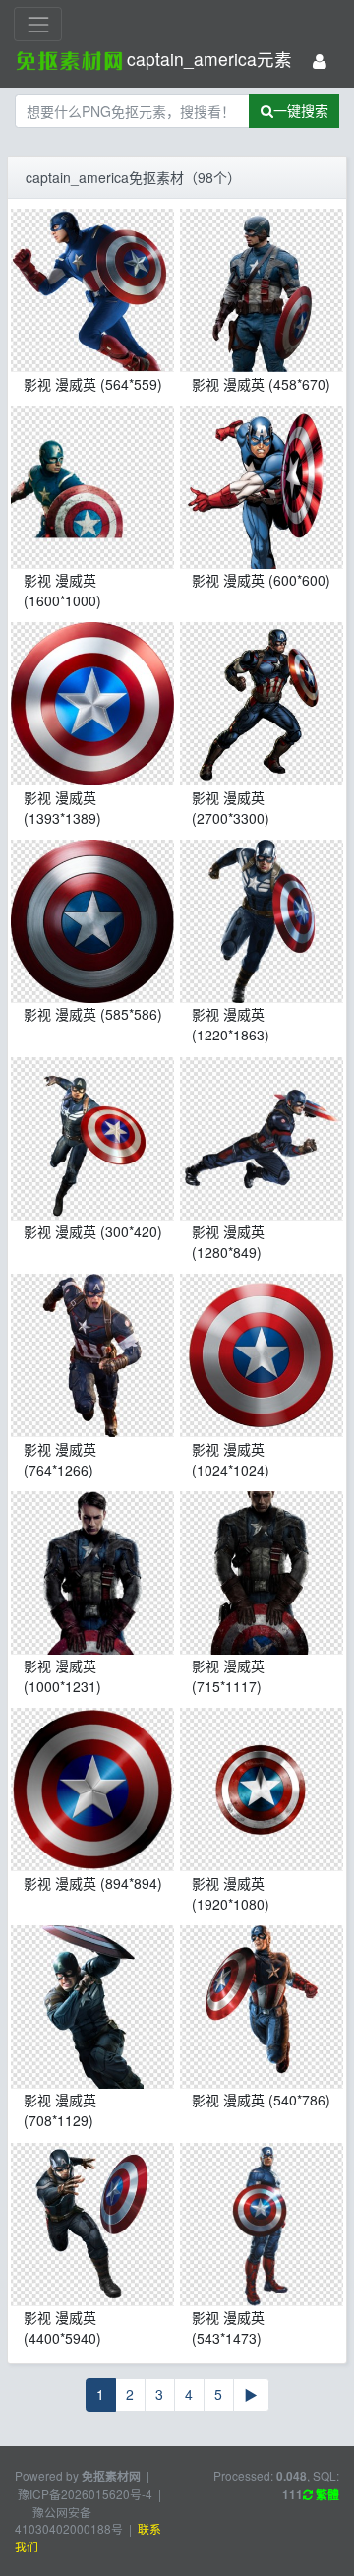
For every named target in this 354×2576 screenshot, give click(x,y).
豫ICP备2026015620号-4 (85, 2494)
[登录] (320, 62)
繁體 (326, 2495)
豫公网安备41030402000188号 (69, 2520)
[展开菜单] (38, 24)
